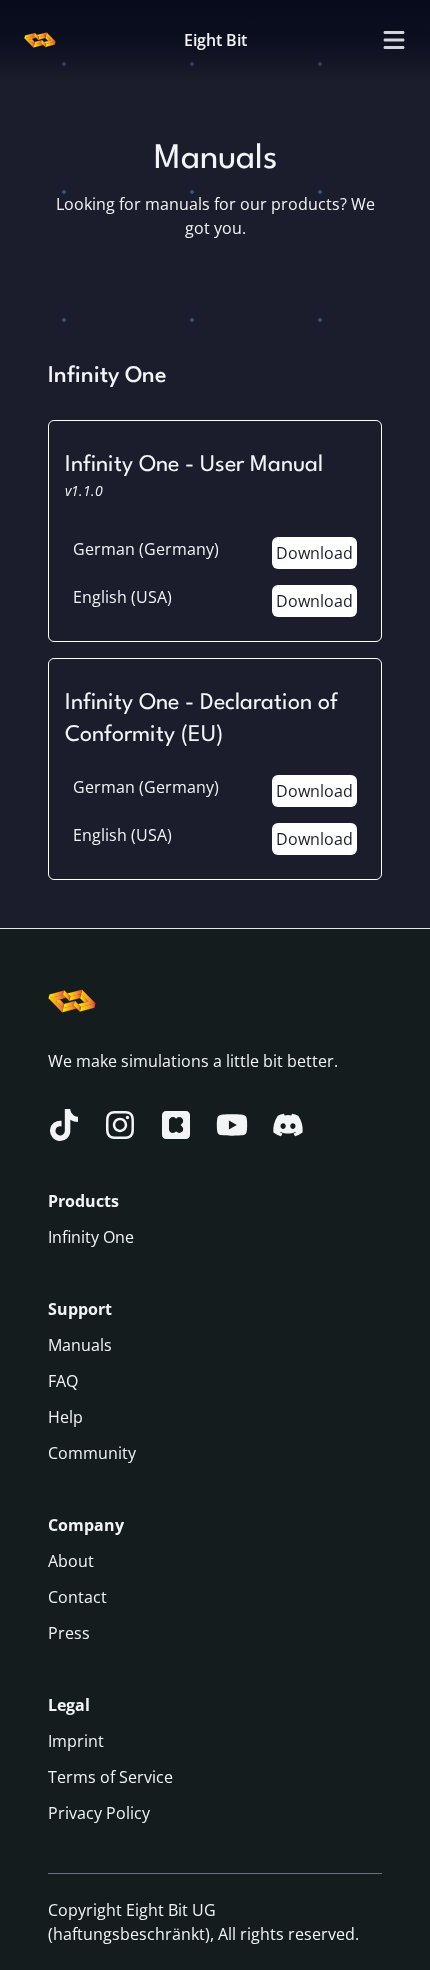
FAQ (63, 1381)
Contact (77, 1597)
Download (314, 553)
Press (69, 1633)
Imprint (76, 1741)
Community (92, 1453)
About (71, 1561)
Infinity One (91, 1237)
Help (65, 1417)
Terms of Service (110, 1777)
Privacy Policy (99, 1813)
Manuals (80, 1345)
